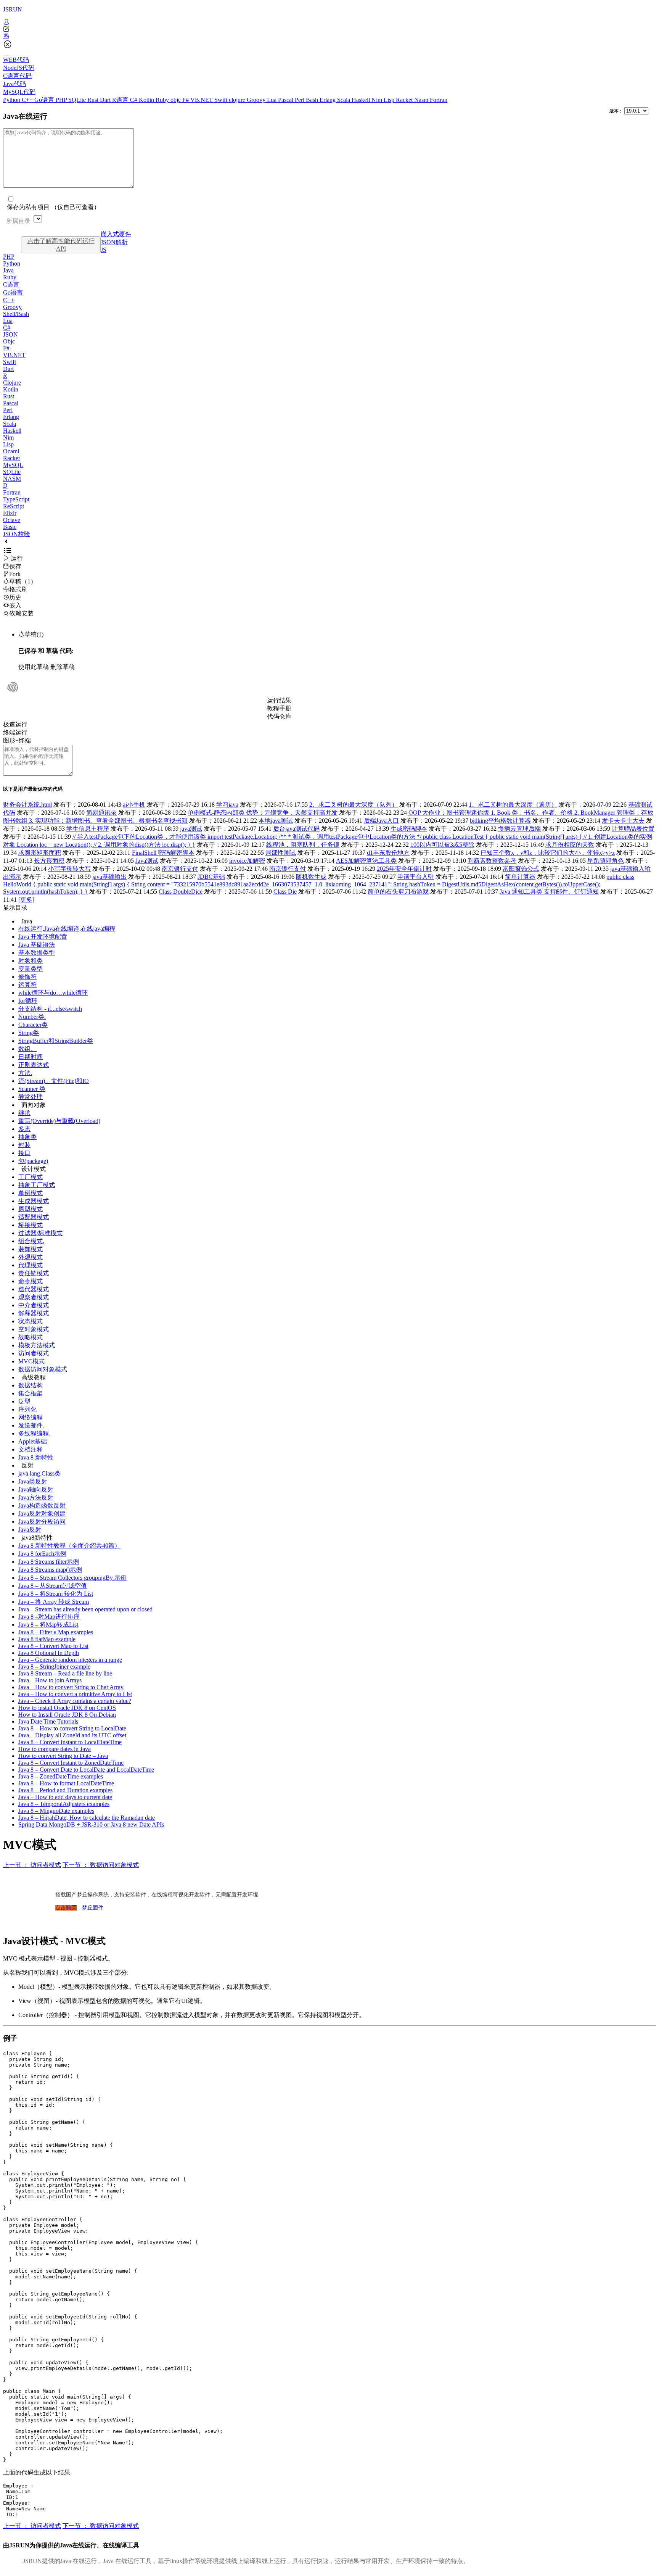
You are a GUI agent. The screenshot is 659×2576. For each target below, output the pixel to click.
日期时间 (31, 1057)
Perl (300, 100)
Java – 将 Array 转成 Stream (54, 1602)
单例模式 (31, 1193)
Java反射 (30, 1530)
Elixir (10, 513)
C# (134, 100)
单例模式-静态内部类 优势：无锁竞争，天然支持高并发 (263, 813)
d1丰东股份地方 (388, 853)
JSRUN (13, 9)
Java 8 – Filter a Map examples (56, 1632)
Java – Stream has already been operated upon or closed (85, 1609)
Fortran (439, 100)
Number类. (32, 1017)
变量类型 (31, 969)
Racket (405, 100)
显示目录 (15, 908)
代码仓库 (279, 716)
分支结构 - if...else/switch (50, 1009)
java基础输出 (109, 877)
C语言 (11, 284)
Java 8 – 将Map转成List (48, 1625)
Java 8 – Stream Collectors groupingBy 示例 (72, 1578)
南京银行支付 (180, 869)
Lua (272, 100)
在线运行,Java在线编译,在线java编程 (67, 929)
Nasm (422, 100)
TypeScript (16, 499)
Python (12, 100)
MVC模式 (31, 1361)
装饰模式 (31, 1249)
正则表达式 (34, 1065)
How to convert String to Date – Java (63, 1756)
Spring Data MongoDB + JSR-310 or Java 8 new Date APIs (91, 1824)
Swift (222, 100)
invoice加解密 (247, 861)
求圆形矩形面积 (40, 853)
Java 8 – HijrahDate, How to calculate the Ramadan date (87, 1818)
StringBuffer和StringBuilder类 (56, 1041)
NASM (12, 479)
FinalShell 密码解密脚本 (163, 853)
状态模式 (31, 1321)
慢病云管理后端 (519, 829)
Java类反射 (33, 1481)
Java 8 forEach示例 (42, 1554)
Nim (378, 100)
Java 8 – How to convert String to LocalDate (72, 1728)
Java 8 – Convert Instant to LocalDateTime (70, 1742)
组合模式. (31, 1241)
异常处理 (31, 1097)
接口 (24, 1153)
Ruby (163, 100)
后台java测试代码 (296, 829)
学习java (227, 805)
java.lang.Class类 (39, 1473)
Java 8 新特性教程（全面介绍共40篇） (69, 1546)
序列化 (27, 1409)
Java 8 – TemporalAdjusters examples (64, 1804)
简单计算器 (520, 877)
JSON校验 (17, 534)
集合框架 (31, 1393)
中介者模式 (34, 1305)
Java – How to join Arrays (50, 1680)
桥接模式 (31, 1225)
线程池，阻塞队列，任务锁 (303, 845)
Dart (106, 100)
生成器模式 (34, 1201)
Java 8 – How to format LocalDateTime (66, 1783)
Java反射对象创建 (42, 1514)
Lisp (390, 100)
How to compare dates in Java (55, 1749)
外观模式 (31, 1257)
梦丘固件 (93, 1908)
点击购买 (66, 1908)
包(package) (33, 1161)
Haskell (362, 100)
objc (176, 100)
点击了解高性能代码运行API (61, 245)
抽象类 (27, 1137)
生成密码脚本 (409, 829)
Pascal (286, 100)
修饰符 (27, 977)
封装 (24, 1145)
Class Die (285, 892)
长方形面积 (49, 861)
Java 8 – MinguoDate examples (56, 1811)
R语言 (121, 100)
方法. (25, 1073)
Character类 (33, 1025)
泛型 (24, 1401)
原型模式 (31, 1209)
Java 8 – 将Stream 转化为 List (56, 1594)
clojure (238, 100)
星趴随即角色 (606, 861)
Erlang (328, 100)
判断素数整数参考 (492, 861)
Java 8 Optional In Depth (49, 1653)
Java (8, 270)
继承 (24, 1113)
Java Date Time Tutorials (48, 1721)
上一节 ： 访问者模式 (32, 1865)
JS (104, 250)
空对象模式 (34, 1329)
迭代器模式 (34, 1289)
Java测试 (147, 861)
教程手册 (279, 708)
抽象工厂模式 (37, 1185)
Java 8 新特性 (36, 1457)
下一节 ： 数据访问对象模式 (101, 1865)
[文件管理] (329, 36)
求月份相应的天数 (570, 845)
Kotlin (147, 100)
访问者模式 (34, 1353)
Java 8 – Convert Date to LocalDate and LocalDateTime (86, 1770)
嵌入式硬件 (116, 234)
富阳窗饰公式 (521, 869)
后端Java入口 (381, 821)
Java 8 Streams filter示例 (49, 1562)
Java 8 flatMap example (47, 1639)
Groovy (257, 100)
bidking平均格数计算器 (500, 821)
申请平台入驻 (416, 877)
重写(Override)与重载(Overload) (59, 1121)
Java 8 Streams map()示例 (50, 1570)
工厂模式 (31, 1177)
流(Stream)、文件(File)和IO (54, 1081)
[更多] (26, 900)
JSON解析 (114, 242)
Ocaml (11, 451)
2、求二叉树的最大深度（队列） (354, 805)
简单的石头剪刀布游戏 (398, 892)
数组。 (27, 1049)
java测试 (191, 829)
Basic (10, 527)
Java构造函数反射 (42, 1505)
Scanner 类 (32, 1089)
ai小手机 (134, 805)
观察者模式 (34, 1297)
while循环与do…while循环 (53, 993)
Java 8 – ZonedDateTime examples (61, 1776)
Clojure (12, 383)
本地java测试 (276, 821)
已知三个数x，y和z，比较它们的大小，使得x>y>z (548, 853)
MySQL (13, 465)
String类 (29, 1033)
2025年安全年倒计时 (404, 869)
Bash (313, 100)
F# (186, 100)
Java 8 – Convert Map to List (53, 1646)
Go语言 (45, 100)
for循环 (28, 1001)
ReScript (14, 506)
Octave (12, 520)
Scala (344, 100)
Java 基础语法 (37, 945)
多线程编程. (34, 1433)
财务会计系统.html (27, 805)
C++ (28, 100)
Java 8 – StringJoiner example (54, 1667)
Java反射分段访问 (42, 1522)
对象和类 (31, 961)
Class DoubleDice (181, 892)
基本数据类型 (37, 953)
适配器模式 (34, 1217)
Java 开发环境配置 (43, 937)
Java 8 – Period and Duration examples (65, 1790)
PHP (62, 100)
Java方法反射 (36, 1497)
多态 (24, 1129)
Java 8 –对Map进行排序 (49, 1617)
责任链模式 (34, 1273)
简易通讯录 (101, 813)
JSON (10, 334)
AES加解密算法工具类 (366, 861)
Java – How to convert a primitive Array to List (75, 1694)
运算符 (27, 985)
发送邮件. (31, 1425)
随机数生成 (311, 877)
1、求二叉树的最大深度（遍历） (513, 805)
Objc (9, 341)
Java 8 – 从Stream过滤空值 (53, 1586)
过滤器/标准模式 (40, 1233)
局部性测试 (281, 853)
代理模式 (31, 1265)
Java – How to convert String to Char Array (71, 1687)
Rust (94, 100)
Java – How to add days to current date (65, 1797)
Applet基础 (33, 1441)
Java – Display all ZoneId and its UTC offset (72, 1735)
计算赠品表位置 (633, 829)
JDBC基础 (211, 877)
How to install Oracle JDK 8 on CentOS (67, 1708)
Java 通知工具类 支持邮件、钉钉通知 (549, 892)
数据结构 (31, 1385)
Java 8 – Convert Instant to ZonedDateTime (71, 1763)
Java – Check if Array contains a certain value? (75, 1701)
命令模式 (31, 1281)
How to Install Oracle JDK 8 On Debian (67, 1715)
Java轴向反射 (36, 1489)
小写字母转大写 (69, 869)
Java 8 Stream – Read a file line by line (65, 1673)
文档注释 (31, 1449)
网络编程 (31, 1417)
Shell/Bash (16, 314)
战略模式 (31, 1337)
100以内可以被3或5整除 (442, 845)
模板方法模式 (37, 1345)
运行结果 (279, 700)
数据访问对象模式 (43, 1369)
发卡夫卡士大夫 (623, 821)
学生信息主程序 (88, 829)
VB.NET (202, 100)
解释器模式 (34, 1313)
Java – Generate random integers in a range (70, 1660)
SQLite (78, 100)
